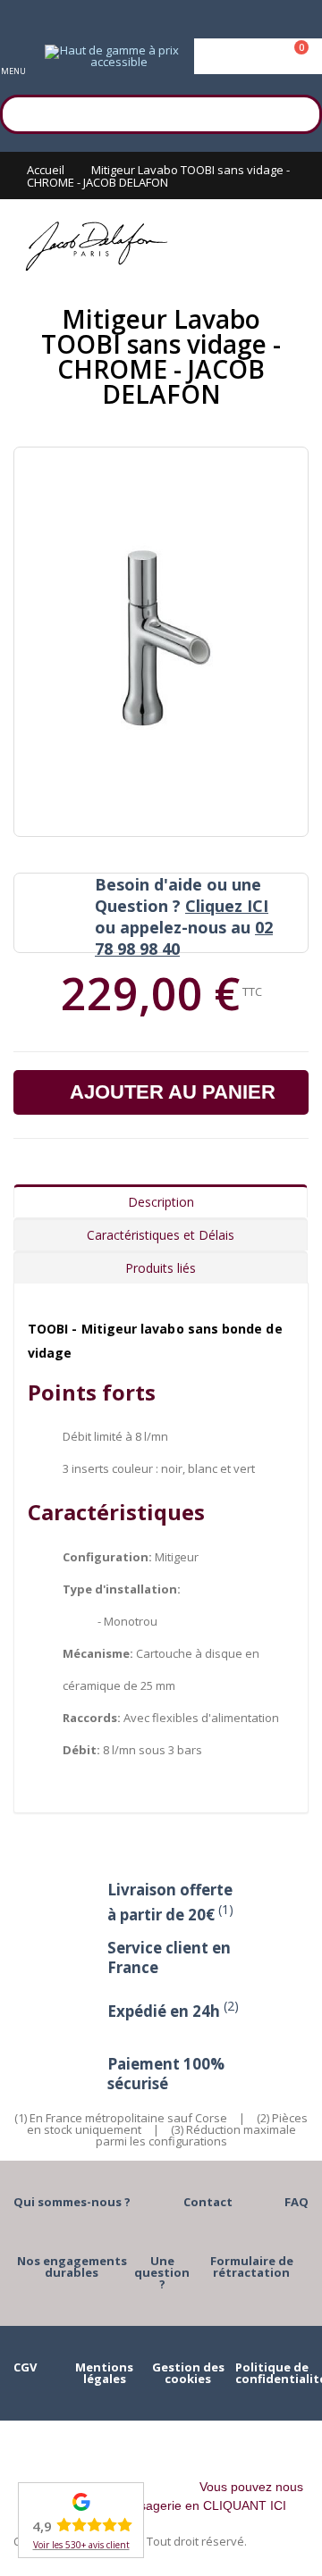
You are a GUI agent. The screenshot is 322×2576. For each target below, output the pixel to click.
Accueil (46, 170)
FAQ (297, 2202)
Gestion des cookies (188, 2373)
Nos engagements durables (72, 2267)
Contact (208, 2202)
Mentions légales (104, 2373)
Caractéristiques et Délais (161, 1235)
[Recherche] (300, 112)
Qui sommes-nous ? (72, 2202)
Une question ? (162, 2272)
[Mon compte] (258, 56)
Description (161, 1202)
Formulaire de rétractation (252, 2267)
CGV (25, 2367)
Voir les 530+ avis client (81, 2545)
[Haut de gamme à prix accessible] (112, 56)
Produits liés (161, 1268)
